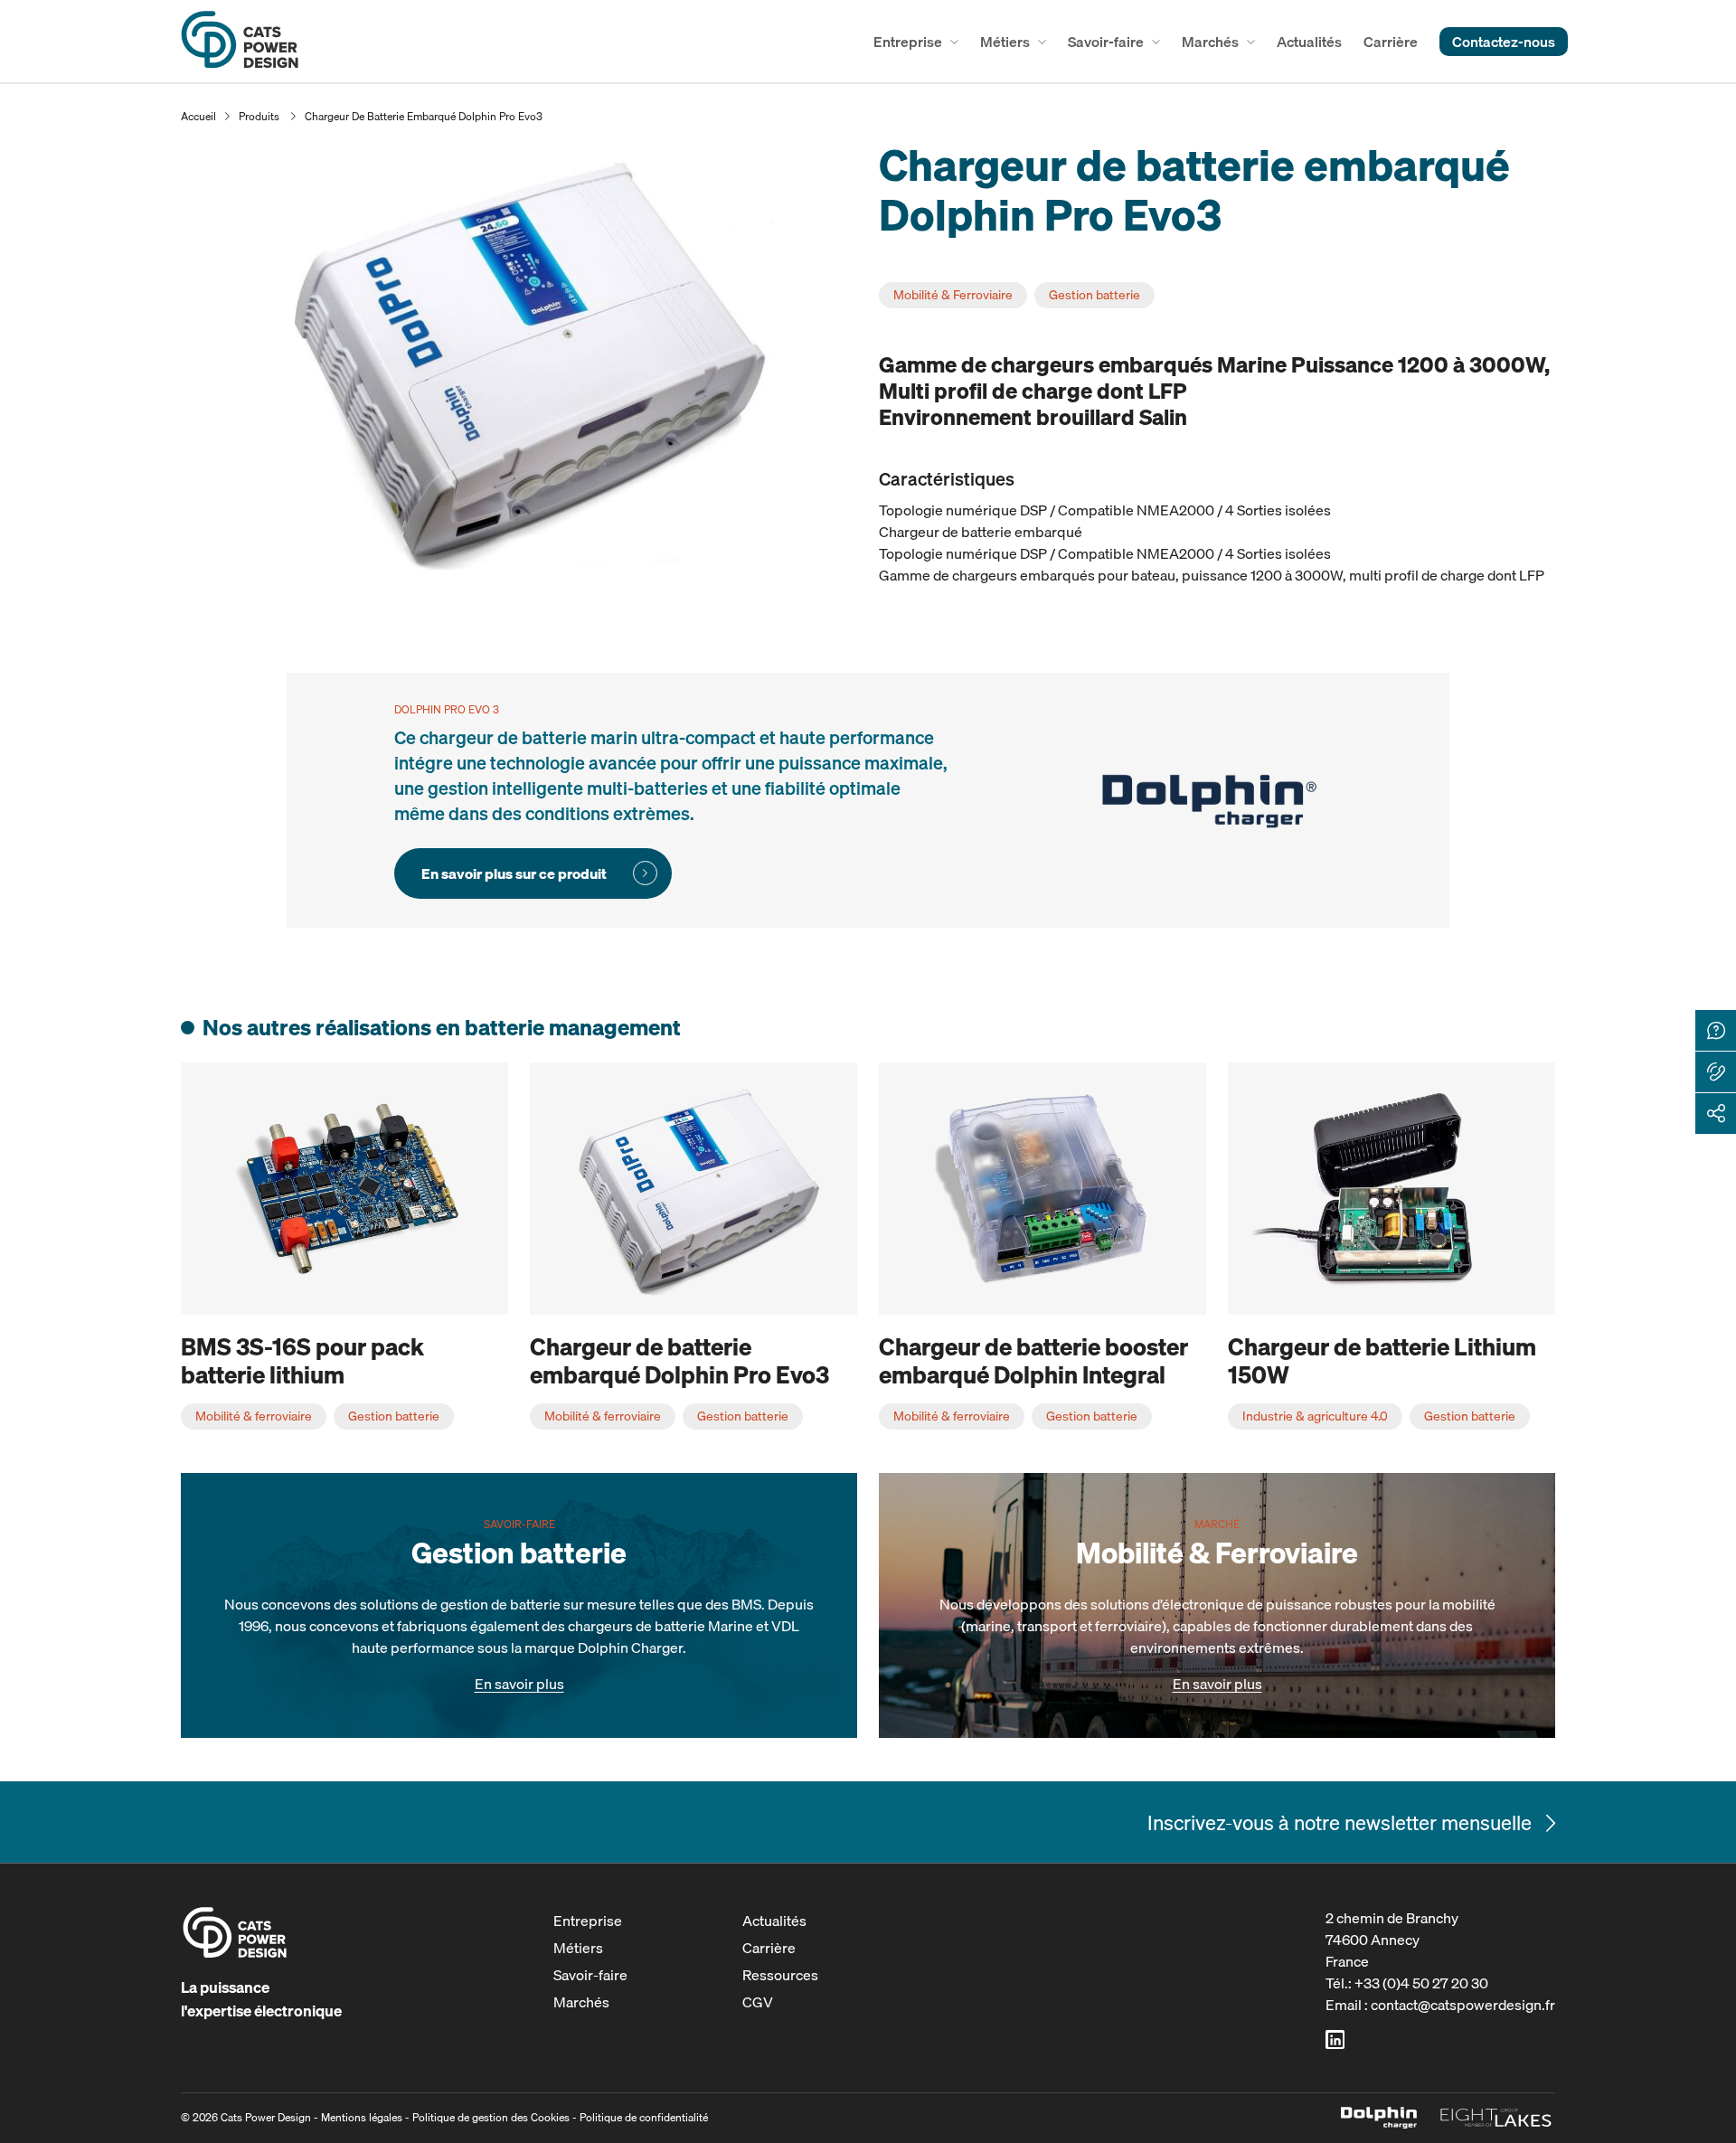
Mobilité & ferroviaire (254, 1416)
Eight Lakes (1496, 2118)
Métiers (1005, 42)
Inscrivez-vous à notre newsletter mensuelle (1340, 1822)
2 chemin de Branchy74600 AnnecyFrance (1392, 1940)
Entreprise (908, 42)
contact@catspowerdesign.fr (1463, 2005)
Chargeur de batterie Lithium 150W (1382, 1361)
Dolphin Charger (1379, 2118)
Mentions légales (362, 2117)
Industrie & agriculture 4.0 (1315, 1416)
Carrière (1391, 42)
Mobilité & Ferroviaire (953, 295)
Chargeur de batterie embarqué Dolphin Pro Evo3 (424, 116)
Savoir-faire (1106, 42)
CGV (758, 2002)
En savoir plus (519, 1684)
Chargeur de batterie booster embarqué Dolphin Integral (1033, 1361)
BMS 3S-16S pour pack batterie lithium (302, 1361)
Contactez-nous (1504, 42)
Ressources (780, 1975)
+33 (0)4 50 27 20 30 (1421, 1983)
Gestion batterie (1094, 295)
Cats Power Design (240, 41)
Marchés (1210, 42)
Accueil (198, 116)
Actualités (1309, 42)
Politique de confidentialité (644, 2117)
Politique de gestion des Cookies (491, 2117)
